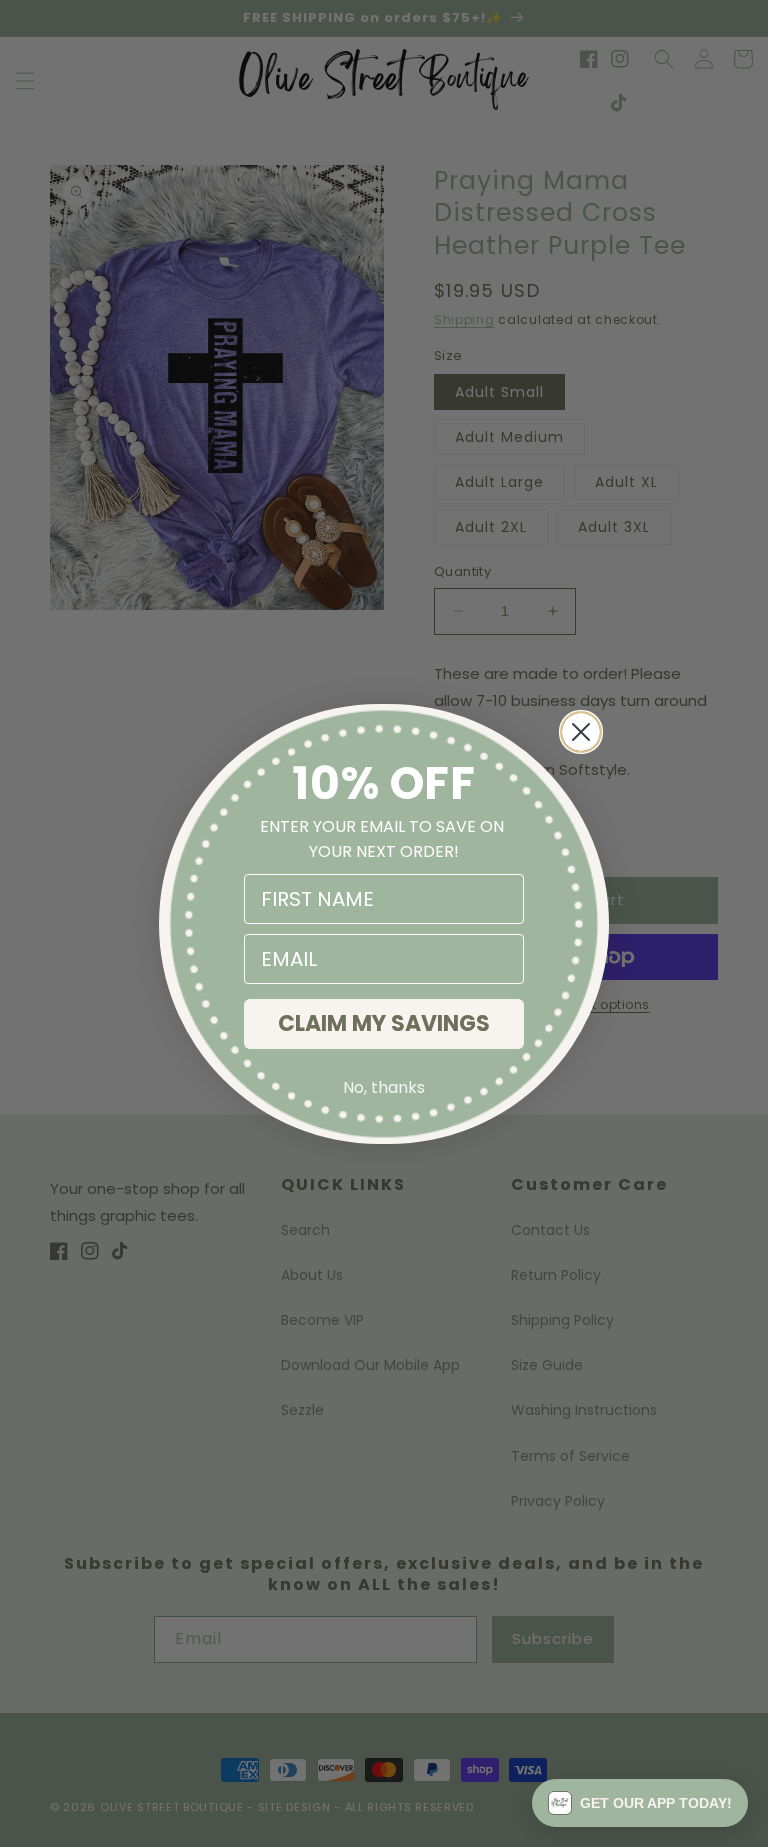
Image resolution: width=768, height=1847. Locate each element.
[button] (640, 1803)
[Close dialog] (581, 732)
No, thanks (384, 1087)
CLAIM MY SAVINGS (384, 1023)
